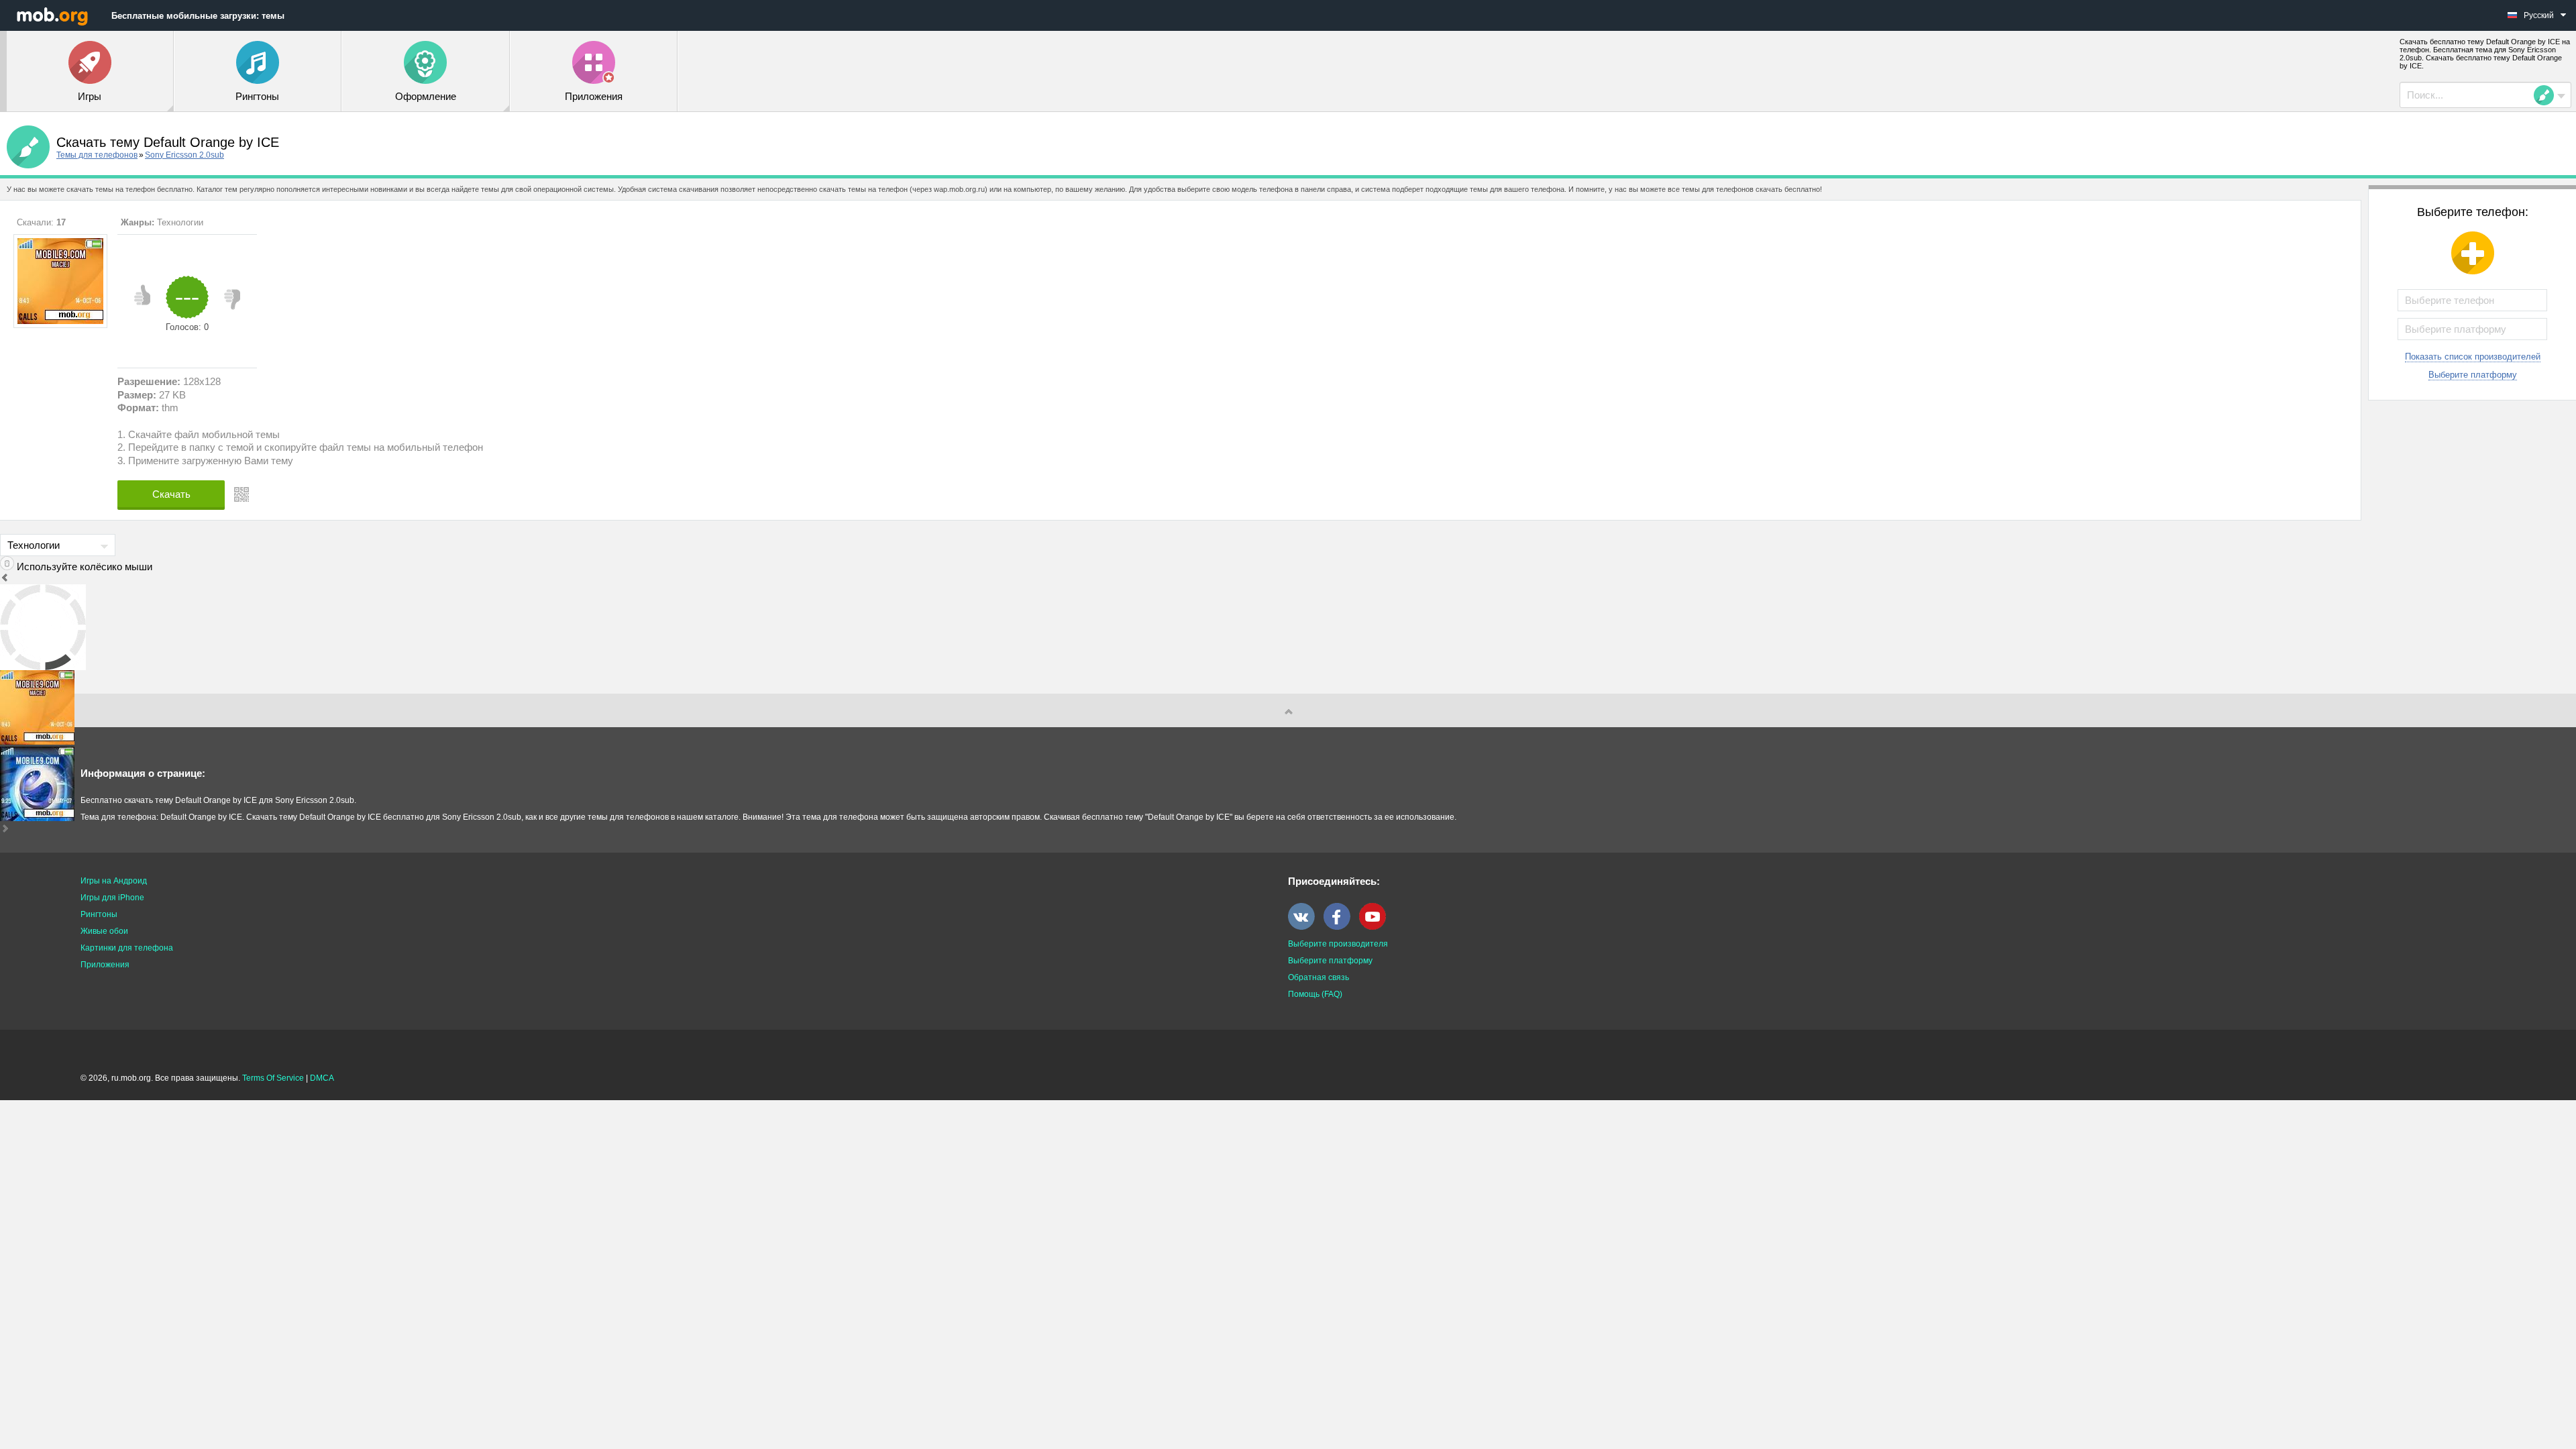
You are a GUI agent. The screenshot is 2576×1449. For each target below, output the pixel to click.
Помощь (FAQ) (1315, 994)
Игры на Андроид (114, 881)
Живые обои (104, 931)
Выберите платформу (2473, 375)
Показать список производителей (2473, 357)
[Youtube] (1376, 927)
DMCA (322, 1078)
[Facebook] (1340, 927)
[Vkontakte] (1305, 927)
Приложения (105, 965)
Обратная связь (1319, 977)
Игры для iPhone (112, 898)
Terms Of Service (273, 1078)
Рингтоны (99, 914)
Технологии (180, 222)
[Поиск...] (2548, 95)
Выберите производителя (1338, 944)
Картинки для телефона (127, 948)
